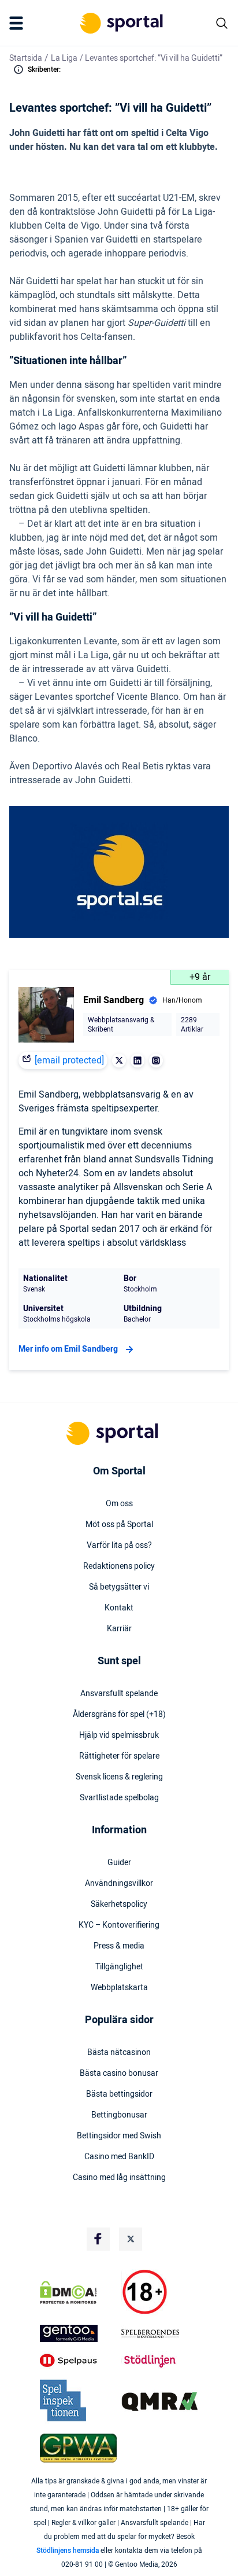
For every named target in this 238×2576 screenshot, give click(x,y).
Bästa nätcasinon (119, 2053)
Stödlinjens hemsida (68, 2551)
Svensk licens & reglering (119, 1777)
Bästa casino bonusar (119, 2074)
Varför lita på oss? (119, 1546)
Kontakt (119, 1608)
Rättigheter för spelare (119, 1756)
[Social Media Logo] (98, 2239)
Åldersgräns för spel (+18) (119, 1715)
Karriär (119, 1629)
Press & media (119, 1946)
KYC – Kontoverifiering (119, 1925)
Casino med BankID (119, 2157)
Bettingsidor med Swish (119, 2136)
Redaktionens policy (119, 1566)
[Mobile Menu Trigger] (18, 23)
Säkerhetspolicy (119, 1905)
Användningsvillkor (119, 1884)
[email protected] (69, 1061)
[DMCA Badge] (78, 2292)
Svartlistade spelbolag (119, 1798)
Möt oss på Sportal (119, 1525)
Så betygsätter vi (119, 1587)
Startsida (26, 58)
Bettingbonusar (119, 2115)
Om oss (119, 1504)
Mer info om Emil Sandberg (68, 1349)
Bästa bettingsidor (119, 2094)
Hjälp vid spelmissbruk (119, 1735)
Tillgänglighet (119, 1967)
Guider (119, 1863)
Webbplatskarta (119, 1988)
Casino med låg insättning (119, 2178)
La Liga (64, 58)
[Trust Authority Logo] (78, 2333)
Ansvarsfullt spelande (119, 1694)
